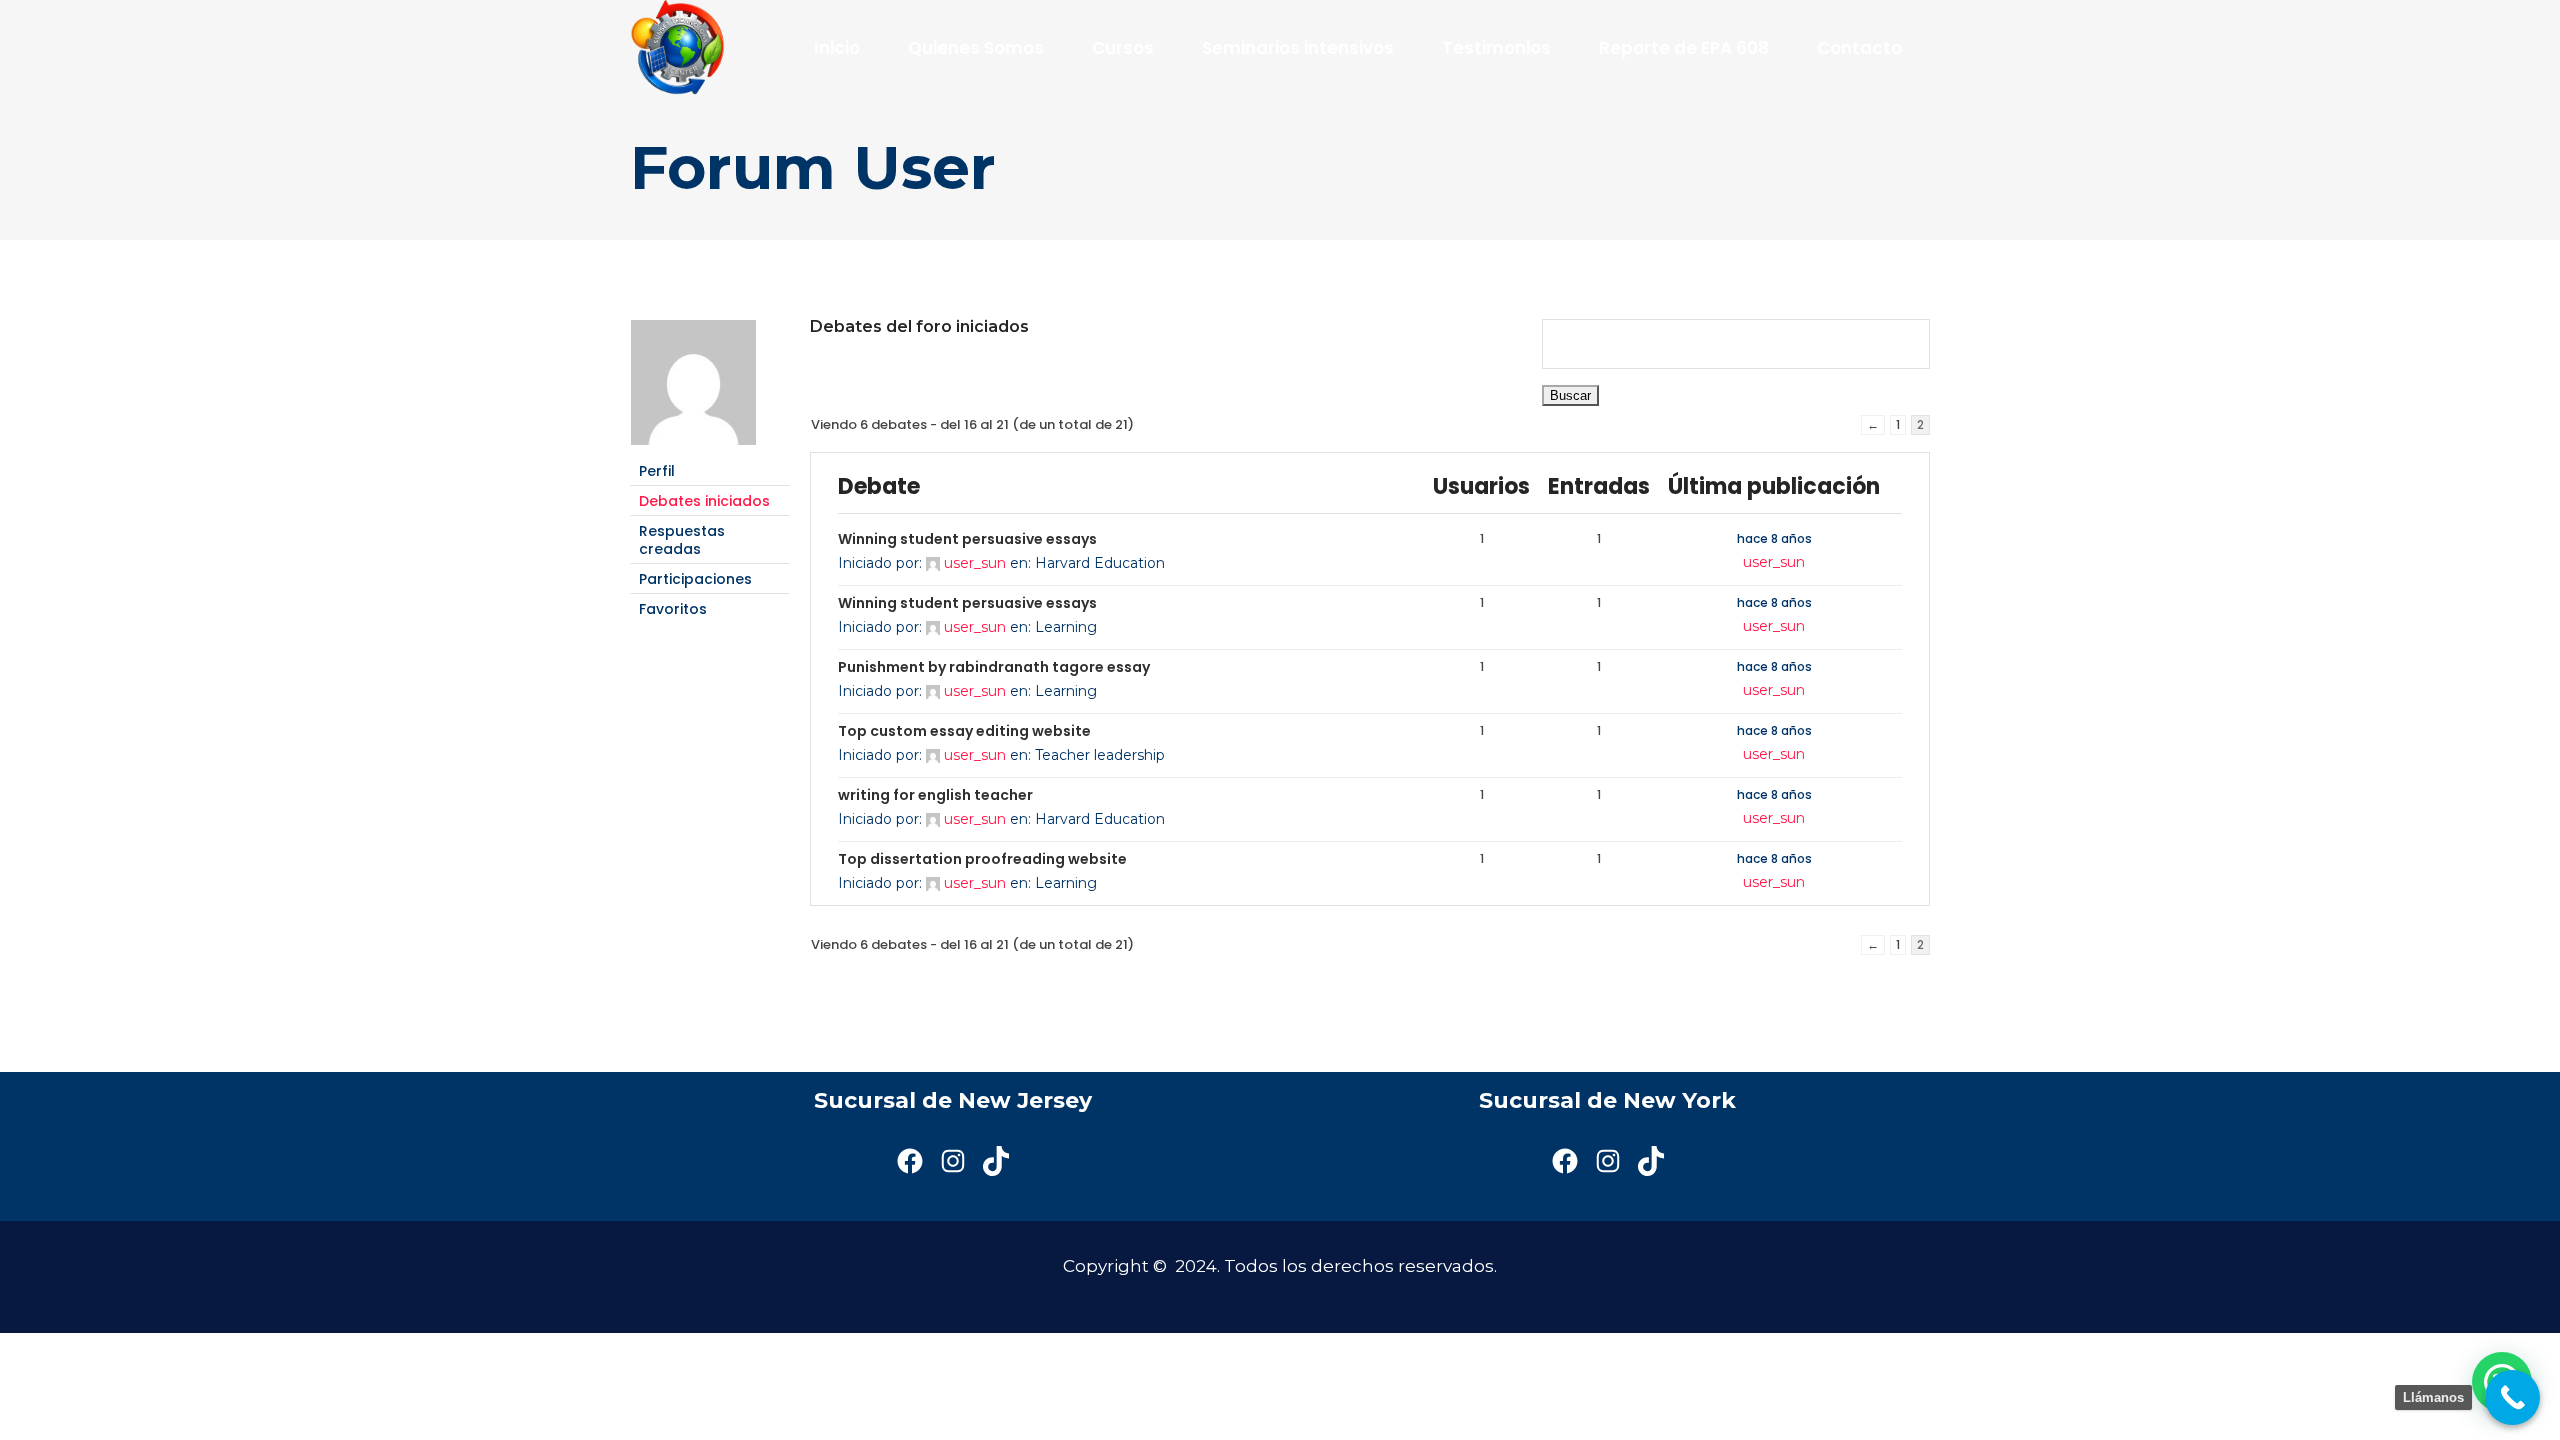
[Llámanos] (2512, 1397)
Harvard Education (1100, 563)
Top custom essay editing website (964, 731)
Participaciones (695, 579)
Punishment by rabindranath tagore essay (994, 667)
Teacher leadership (1100, 755)
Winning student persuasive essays (967, 539)
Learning (1066, 627)
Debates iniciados (704, 501)
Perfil (657, 471)
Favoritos (673, 609)
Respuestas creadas (682, 540)
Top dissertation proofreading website (982, 859)
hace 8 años (1774, 538)
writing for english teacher (935, 795)
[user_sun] (693, 447)
